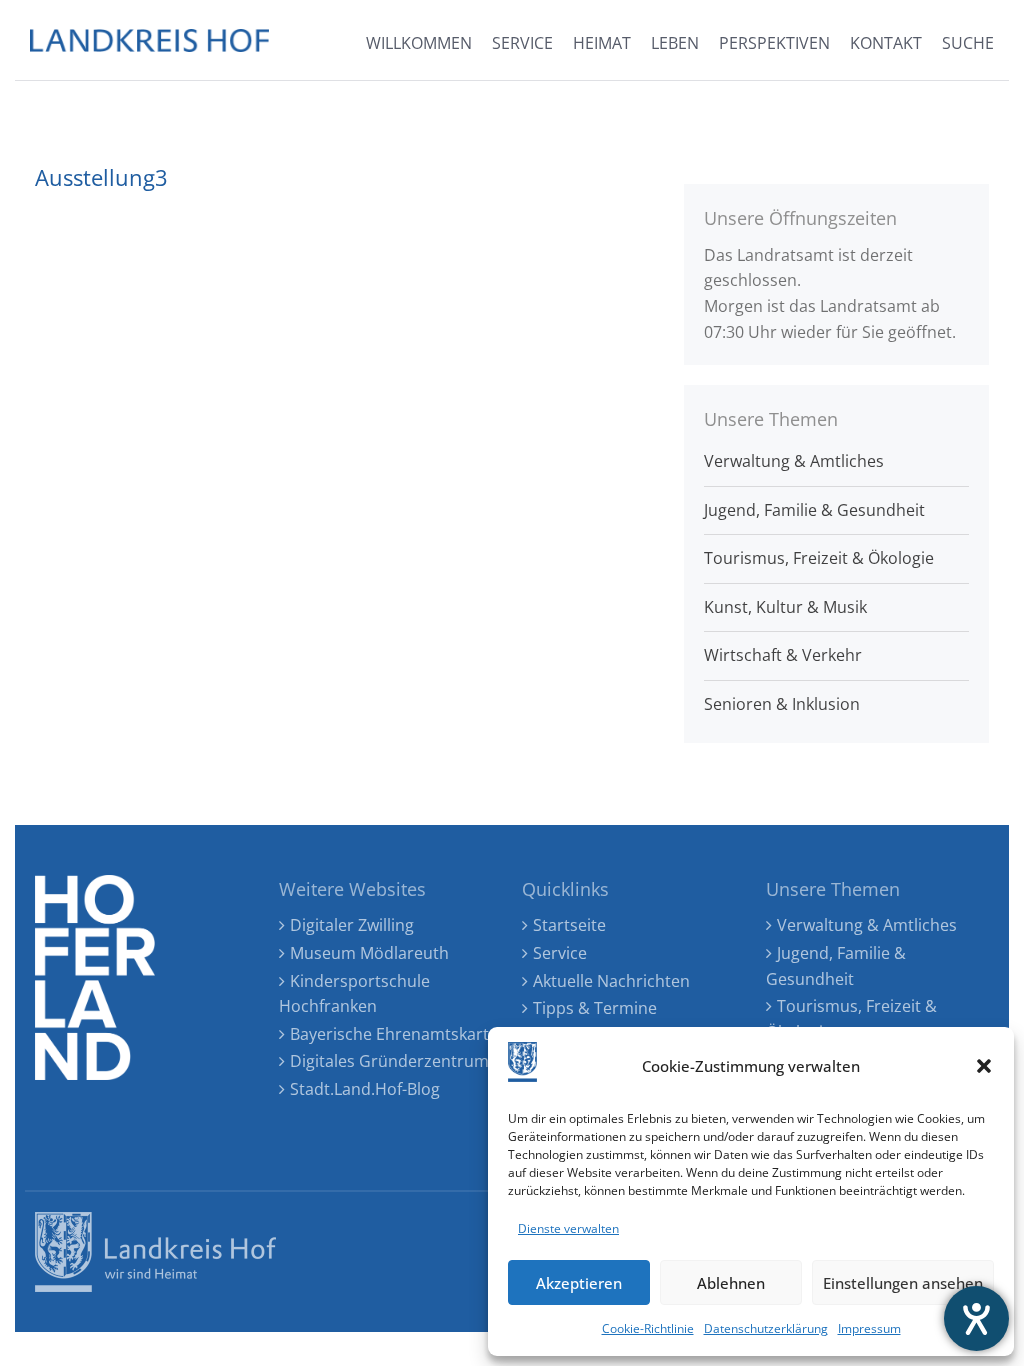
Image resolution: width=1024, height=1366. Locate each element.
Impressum (869, 1328)
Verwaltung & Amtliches (794, 461)
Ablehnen (731, 1283)
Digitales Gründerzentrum (389, 1061)
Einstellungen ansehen (903, 1283)
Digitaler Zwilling (352, 925)
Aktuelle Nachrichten (611, 981)
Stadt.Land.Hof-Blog (365, 1089)
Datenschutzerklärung (766, 1328)
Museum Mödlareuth (369, 953)
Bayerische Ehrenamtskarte (394, 1034)
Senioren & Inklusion (782, 704)
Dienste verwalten (568, 1228)
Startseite (569, 925)
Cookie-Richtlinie (648, 1328)
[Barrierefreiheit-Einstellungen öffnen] (976, 1318)
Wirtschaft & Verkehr (783, 655)
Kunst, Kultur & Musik (785, 607)
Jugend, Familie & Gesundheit (814, 510)
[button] (984, 1066)
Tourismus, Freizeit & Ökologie (819, 558)
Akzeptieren (579, 1283)
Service (560, 953)
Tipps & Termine (595, 1008)
